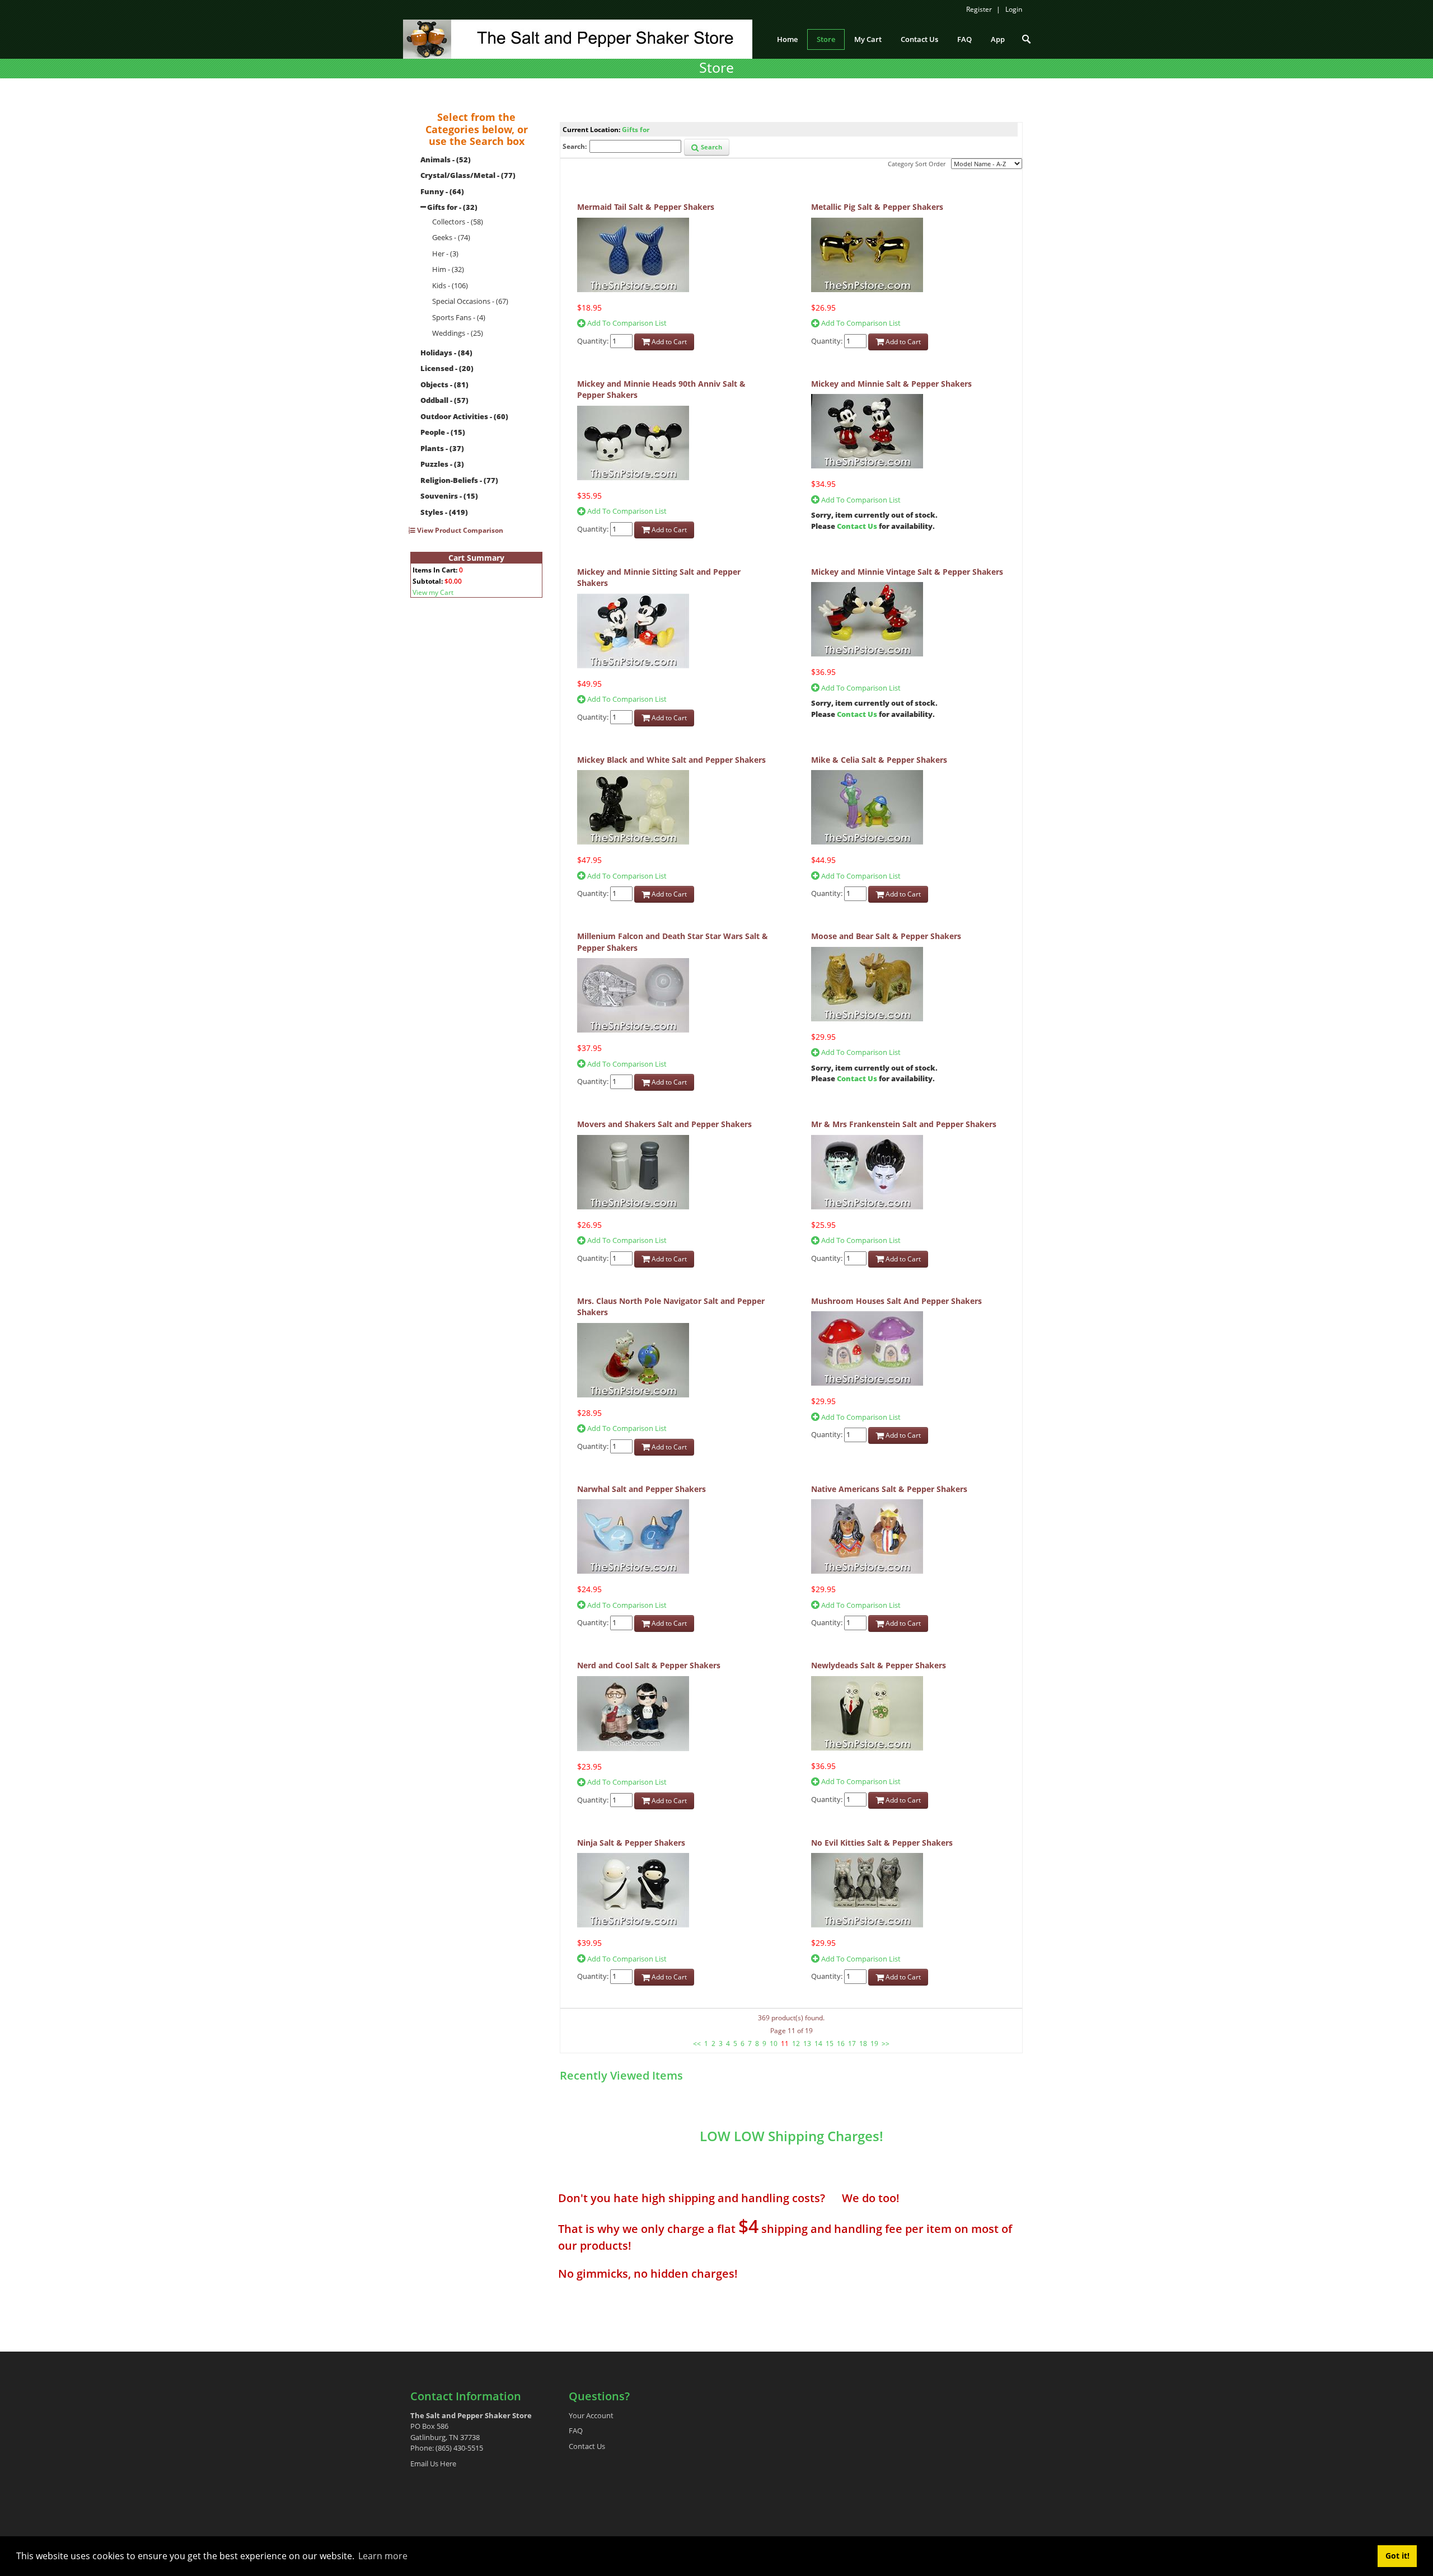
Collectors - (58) (458, 222)
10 (774, 2044)
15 (830, 2044)
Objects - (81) (444, 384)
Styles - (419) (444, 512)
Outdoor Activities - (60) (464, 416)
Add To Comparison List (626, 323)
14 (818, 2044)
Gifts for (636, 130)
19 (874, 2044)
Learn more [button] (383, 2556)
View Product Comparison (459, 530)
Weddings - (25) (458, 333)
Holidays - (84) (446, 353)
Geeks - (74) (451, 237)
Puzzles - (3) (442, 464)
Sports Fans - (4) (459, 317)
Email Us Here (433, 2464)
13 (807, 2044)
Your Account (591, 2415)
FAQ (576, 2430)
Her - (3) (445, 254)
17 (852, 2044)
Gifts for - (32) (452, 207)
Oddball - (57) (444, 400)
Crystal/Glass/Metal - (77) (468, 175)
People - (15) (443, 432)
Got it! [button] (1397, 2556)
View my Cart (433, 592)
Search (711, 147)
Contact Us (857, 526)
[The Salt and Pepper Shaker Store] (578, 38)
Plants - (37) (442, 448)
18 (863, 2044)
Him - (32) (448, 269)
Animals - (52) (446, 159)
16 (841, 2044)
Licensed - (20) (447, 368)
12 (796, 2044)
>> (886, 2044)
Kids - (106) (450, 285)
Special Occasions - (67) (470, 301)
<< (697, 2044)
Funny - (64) (442, 191)
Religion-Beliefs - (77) (459, 480)
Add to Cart (668, 342)
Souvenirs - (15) (449, 496)
